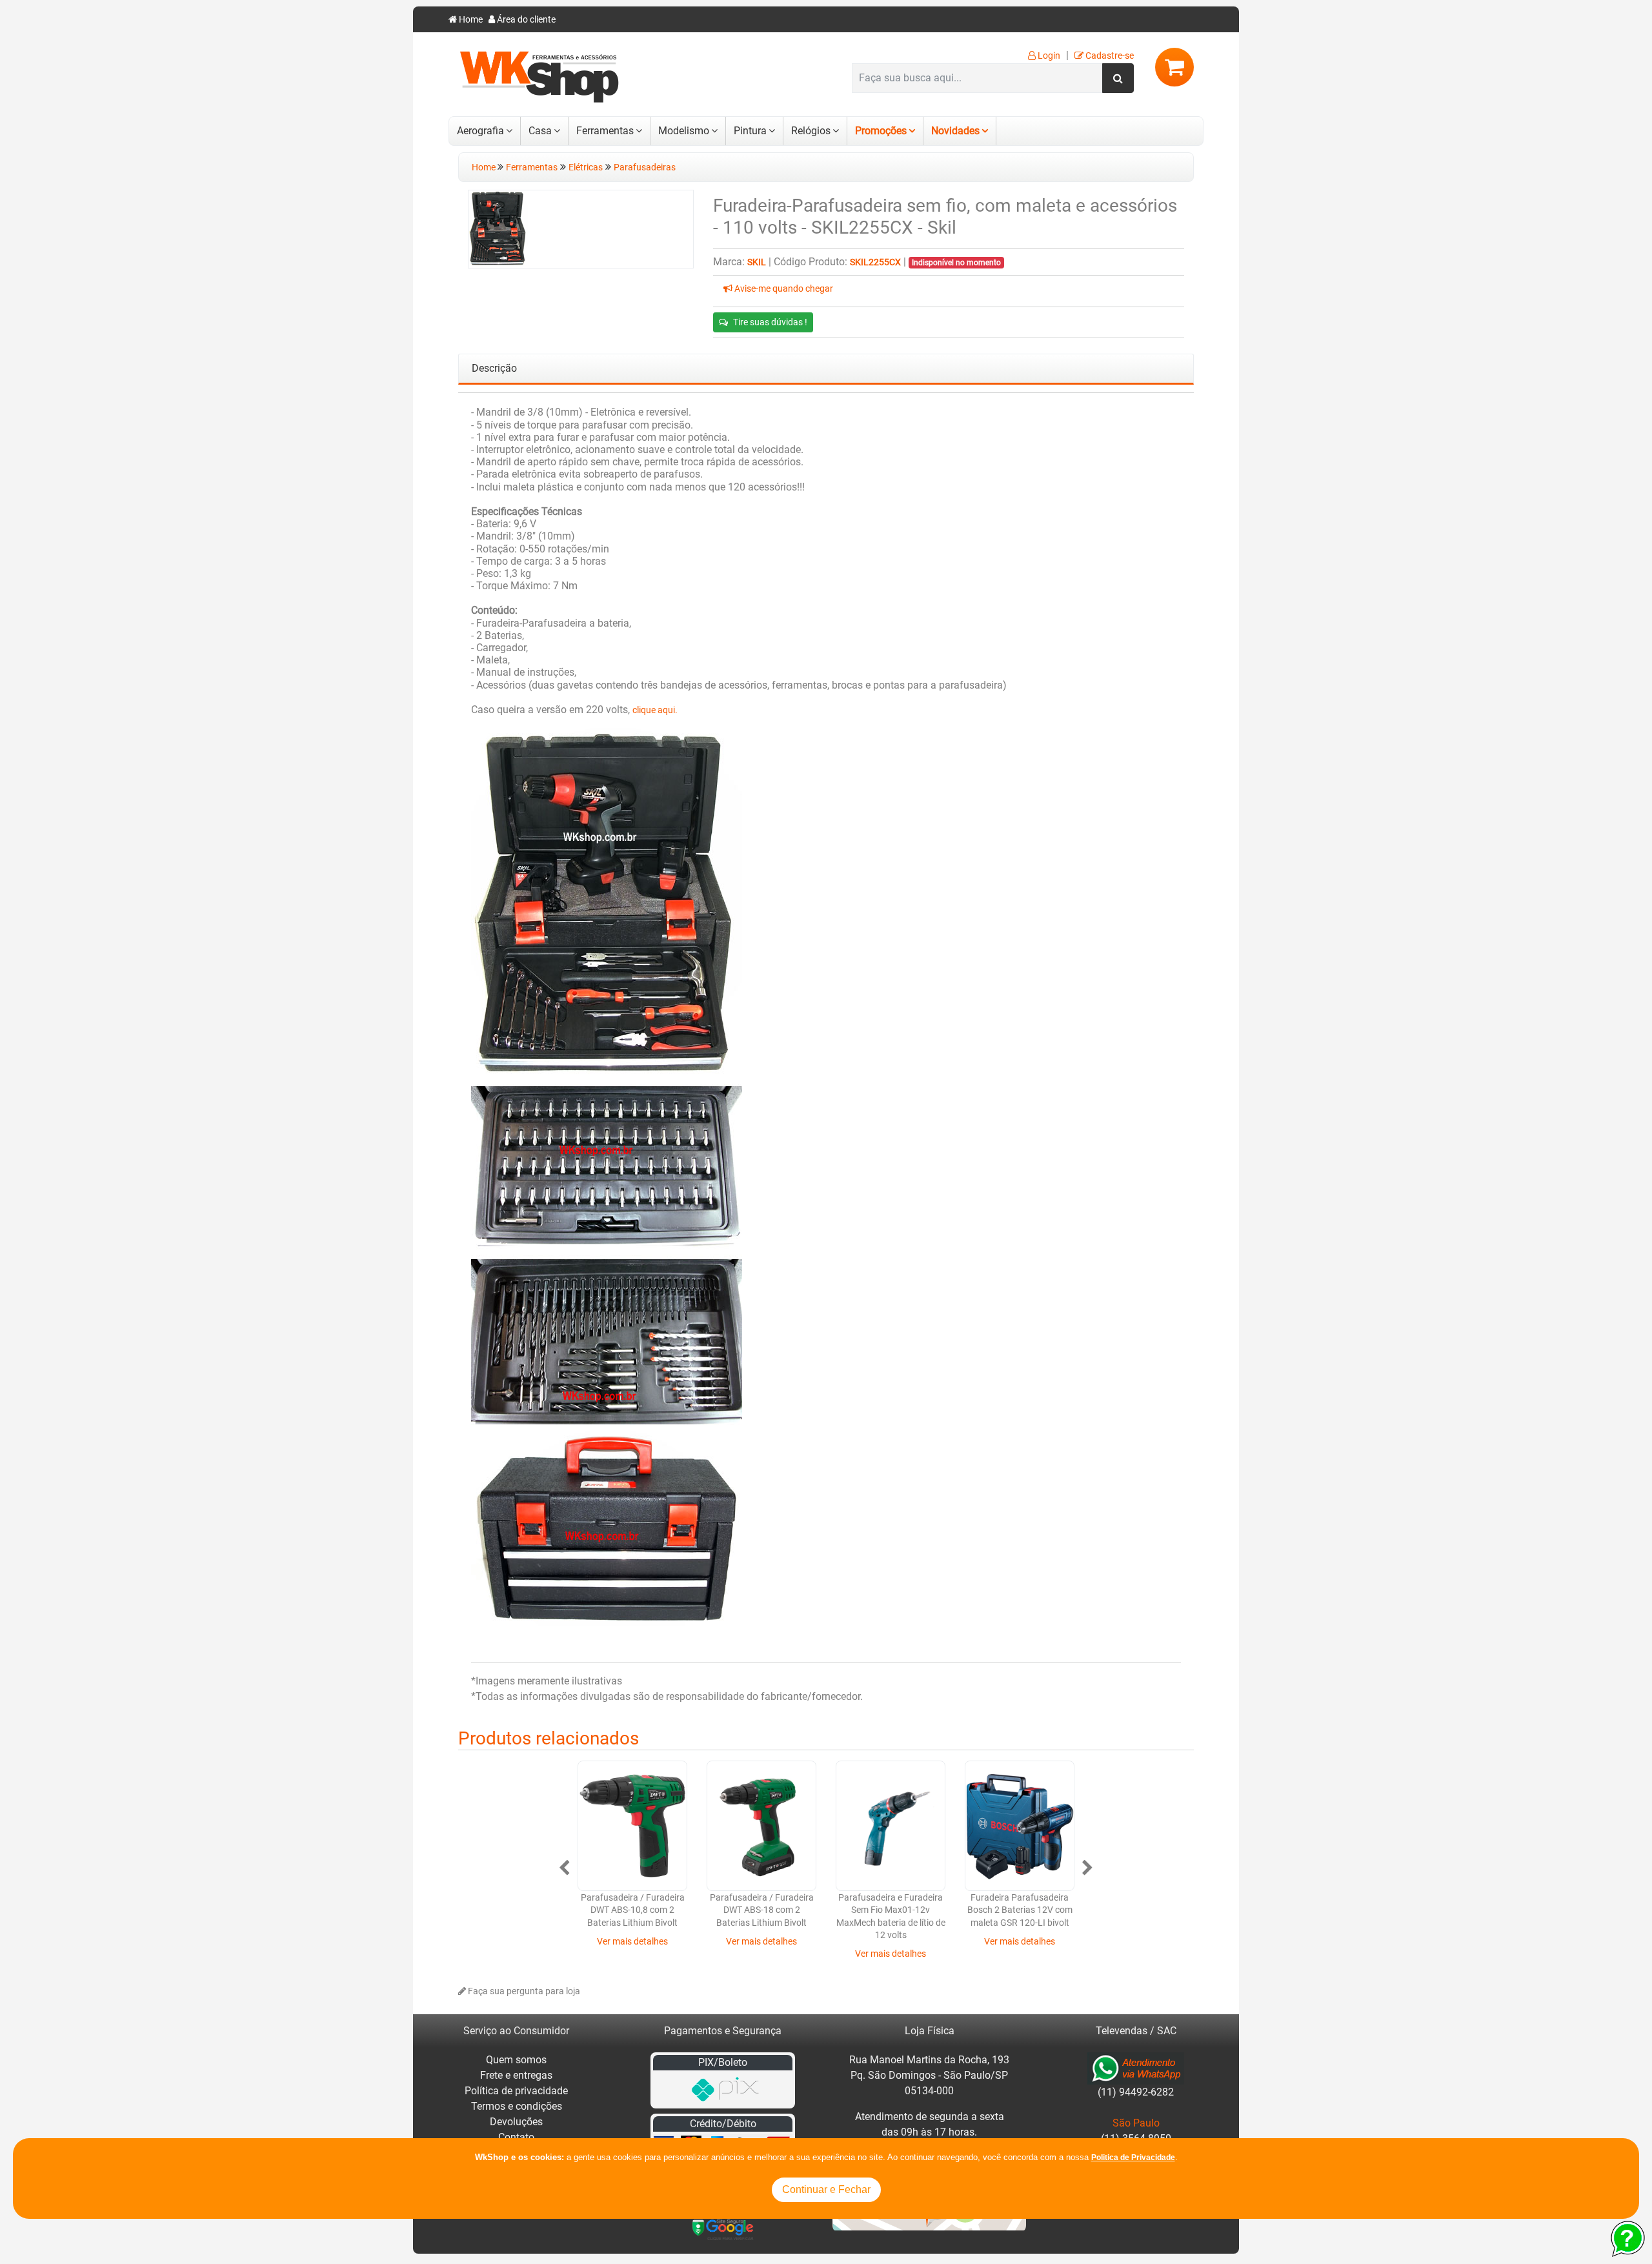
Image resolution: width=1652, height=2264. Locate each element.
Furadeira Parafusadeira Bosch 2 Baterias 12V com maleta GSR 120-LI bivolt (1020, 1910)
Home (470, 20)
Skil (757, 262)
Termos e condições (517, 2106)
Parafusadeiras (645, 167)
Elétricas (586, 167)
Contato (516, 2137)
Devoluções (516, 2122)
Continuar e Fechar (826, 2189)
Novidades (955, 131)
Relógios (811, 131)
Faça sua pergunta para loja (523, 1991)
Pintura (750, 131)
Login (1048, 56)
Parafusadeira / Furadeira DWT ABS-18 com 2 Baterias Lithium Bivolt (762, 1910)
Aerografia (480, 131)
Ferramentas (605, 131)
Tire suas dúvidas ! (770, 322)
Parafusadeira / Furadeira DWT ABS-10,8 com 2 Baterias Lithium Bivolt (633, 1910)
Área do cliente (525, 20)
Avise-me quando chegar (783, 289)
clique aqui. (655, 710)
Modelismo (684, 131)
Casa (540, 131)
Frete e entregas (516, 2075)
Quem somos (516, 2060)
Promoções (881, 131)
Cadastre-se (1109, 56)
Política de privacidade (516, 2091)
